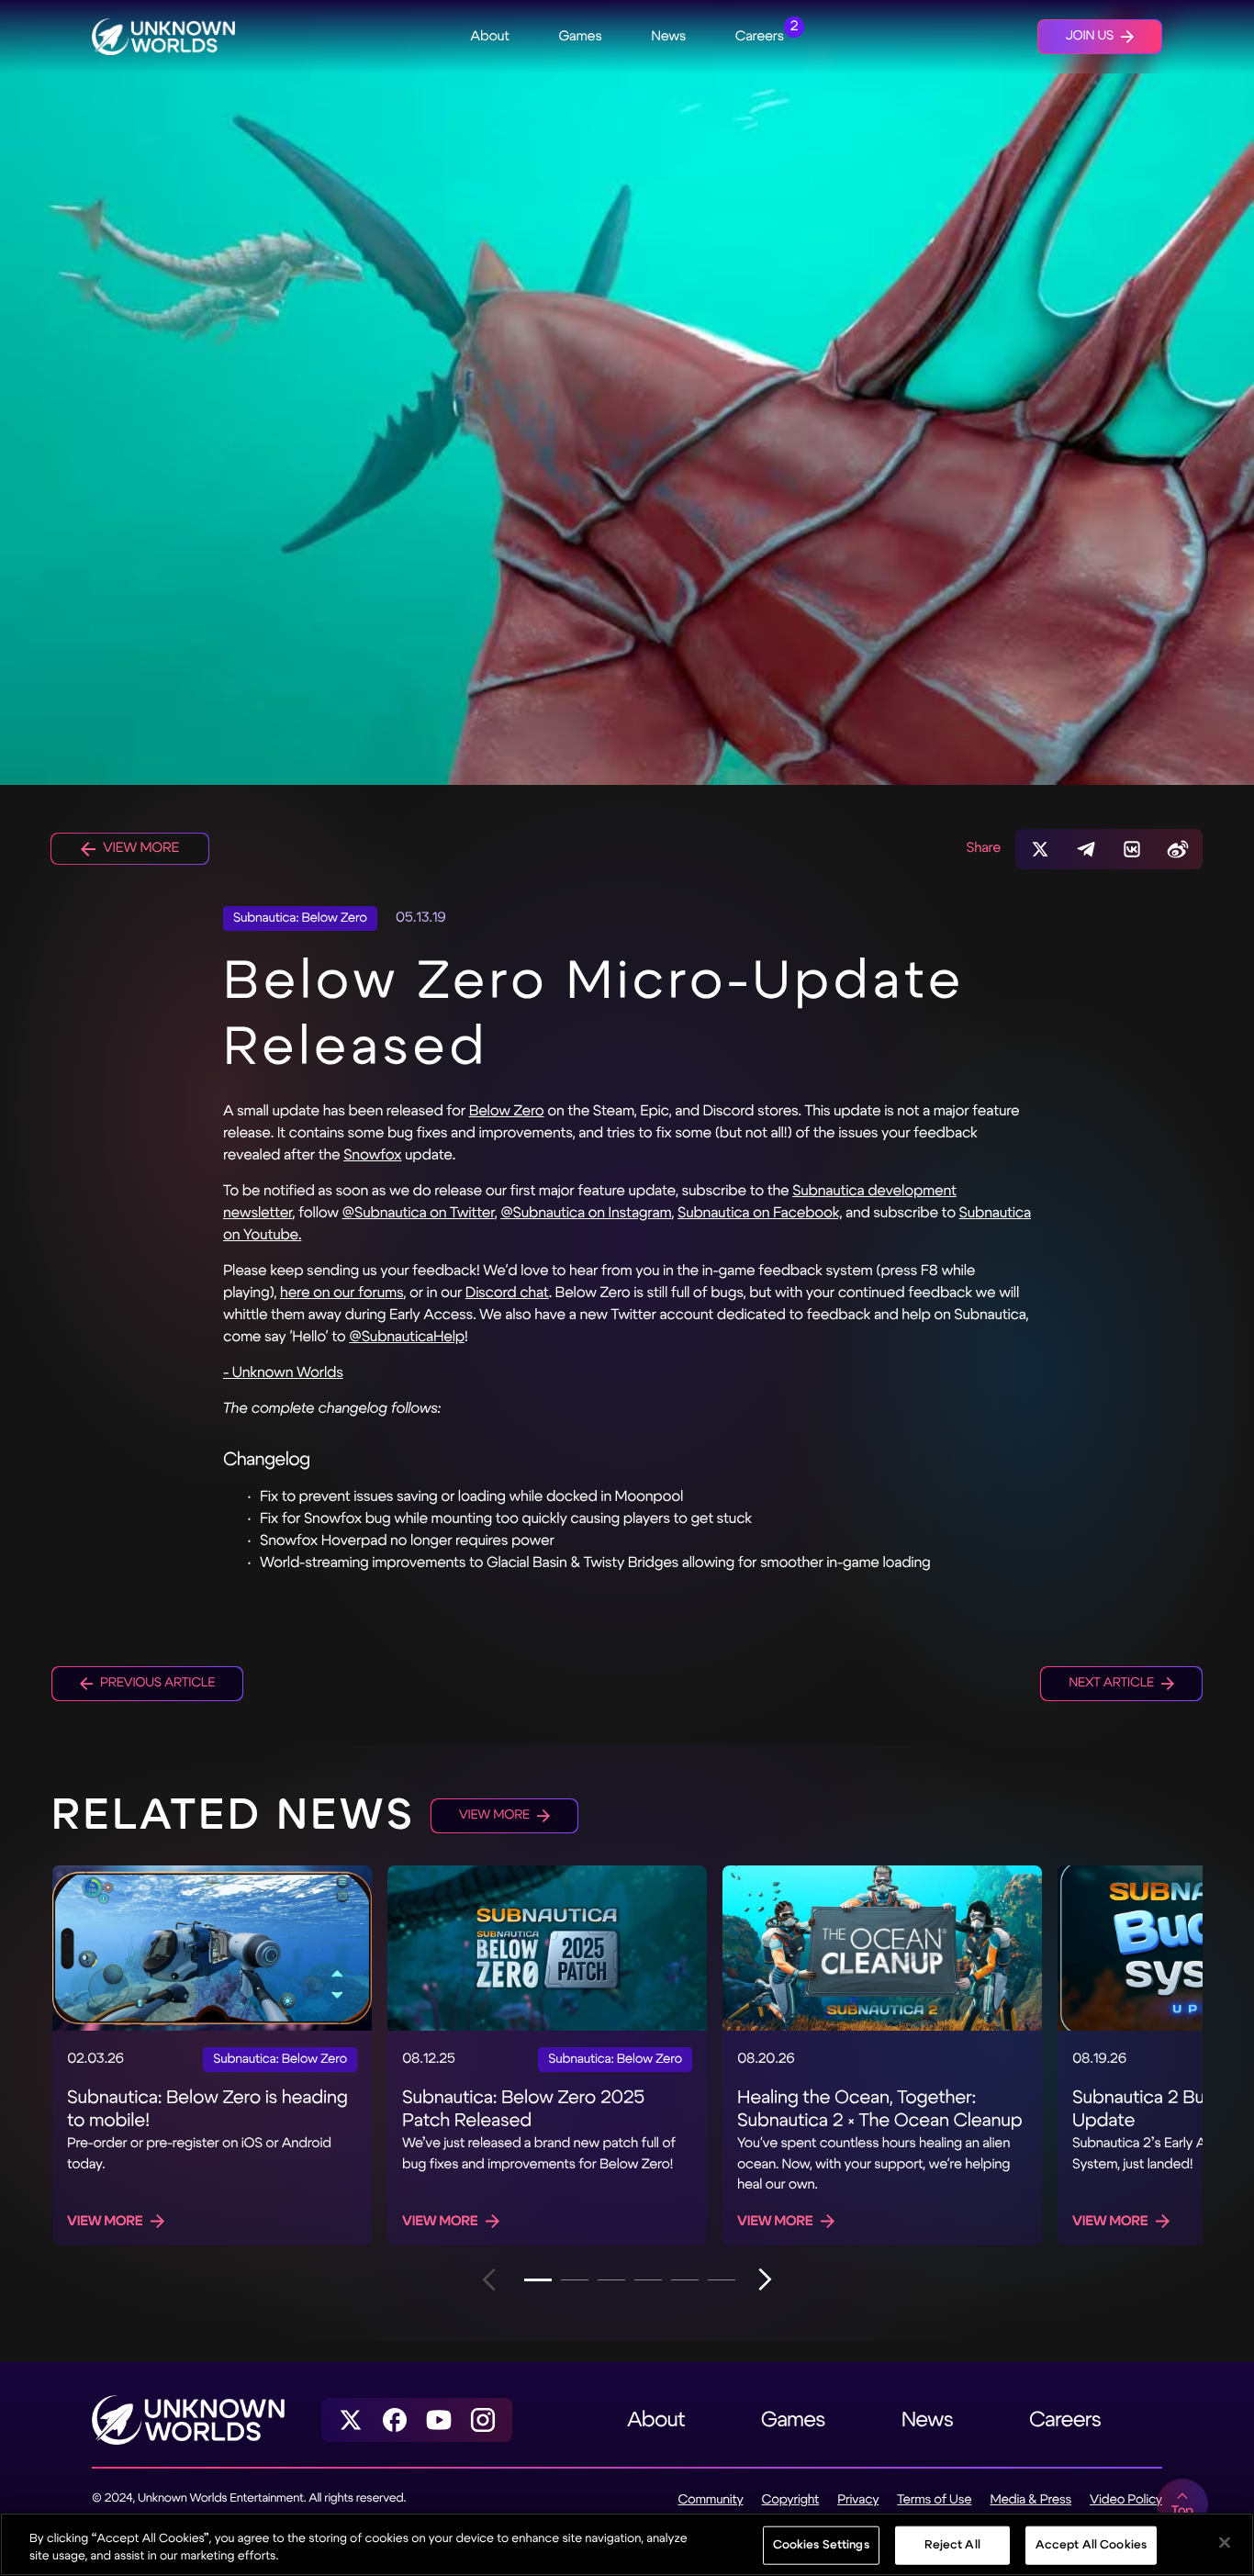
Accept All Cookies (1091, 2545)
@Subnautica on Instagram (586, 1213)
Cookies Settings (821, 2545)
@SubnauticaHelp (407, 1337)
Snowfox (372, 1155)
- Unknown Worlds (283, 1373)
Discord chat (507, 1293)
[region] (627, 2544)
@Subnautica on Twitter (419, 1213)
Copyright (791, 2500)
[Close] (1225, 2543)
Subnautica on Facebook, (760, 1213)
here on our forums (341, 1293)
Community (710, 2500)
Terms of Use (934, 2500)
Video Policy (1126, 2500)
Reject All (952, 2545)
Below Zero (507, 1111)
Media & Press (1030, 2500)
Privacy (858, 2500)
